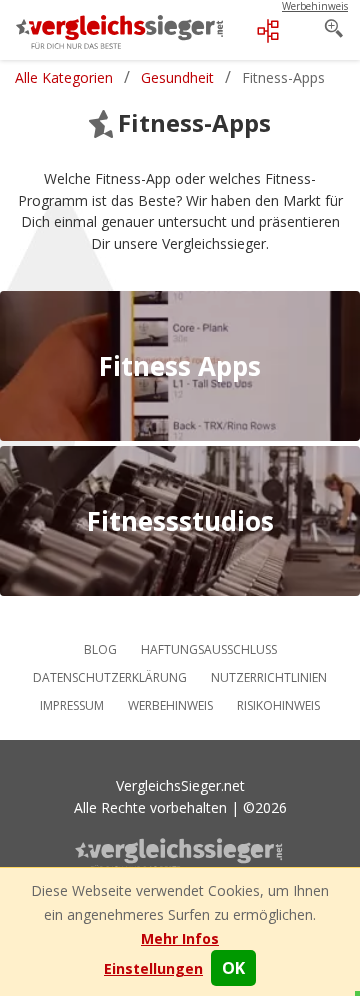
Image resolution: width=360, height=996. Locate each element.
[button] (153, 968)
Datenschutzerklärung (110, 677)
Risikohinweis (278, 705)
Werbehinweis (170, 705)
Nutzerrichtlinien (269, 677)
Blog (100, 649)
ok (233, 968)
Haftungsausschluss (209, 649)
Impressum (72, 705)
